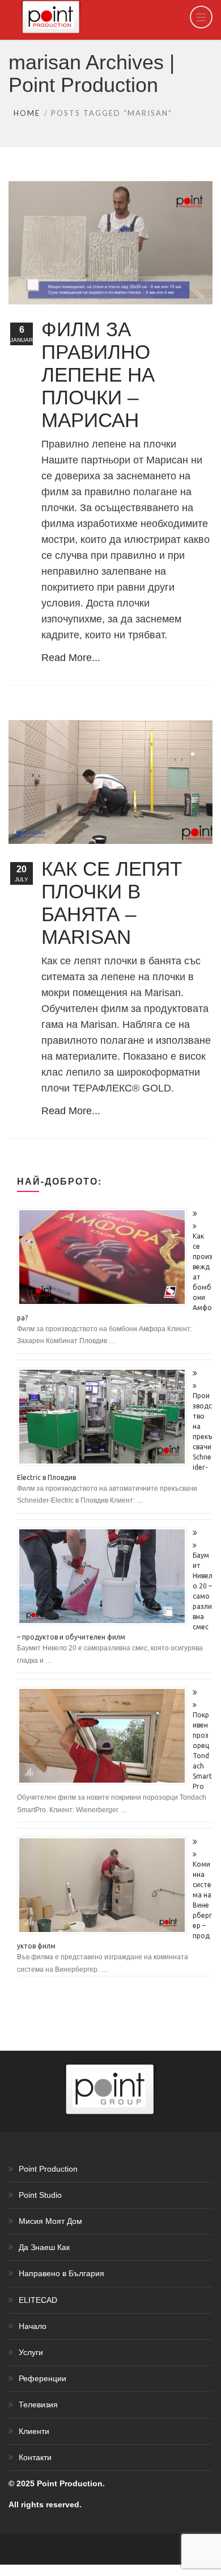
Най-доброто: (59, 1181)
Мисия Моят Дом (50, 2221)
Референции (42, 2378)
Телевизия (38, 2404)
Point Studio (40, 2195)
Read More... (71, 658)
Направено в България (61, 2273)
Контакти (35, 2457)
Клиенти (34, 2431)
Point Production (48, 2169)
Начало (33, 2326)
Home (27, 113)
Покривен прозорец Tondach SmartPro (202, 1751)
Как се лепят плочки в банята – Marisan (112, 903)
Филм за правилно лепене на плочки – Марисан (98, 375)
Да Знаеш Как (44, 2247)
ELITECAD (38, 2300)
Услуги (31, 2352)
